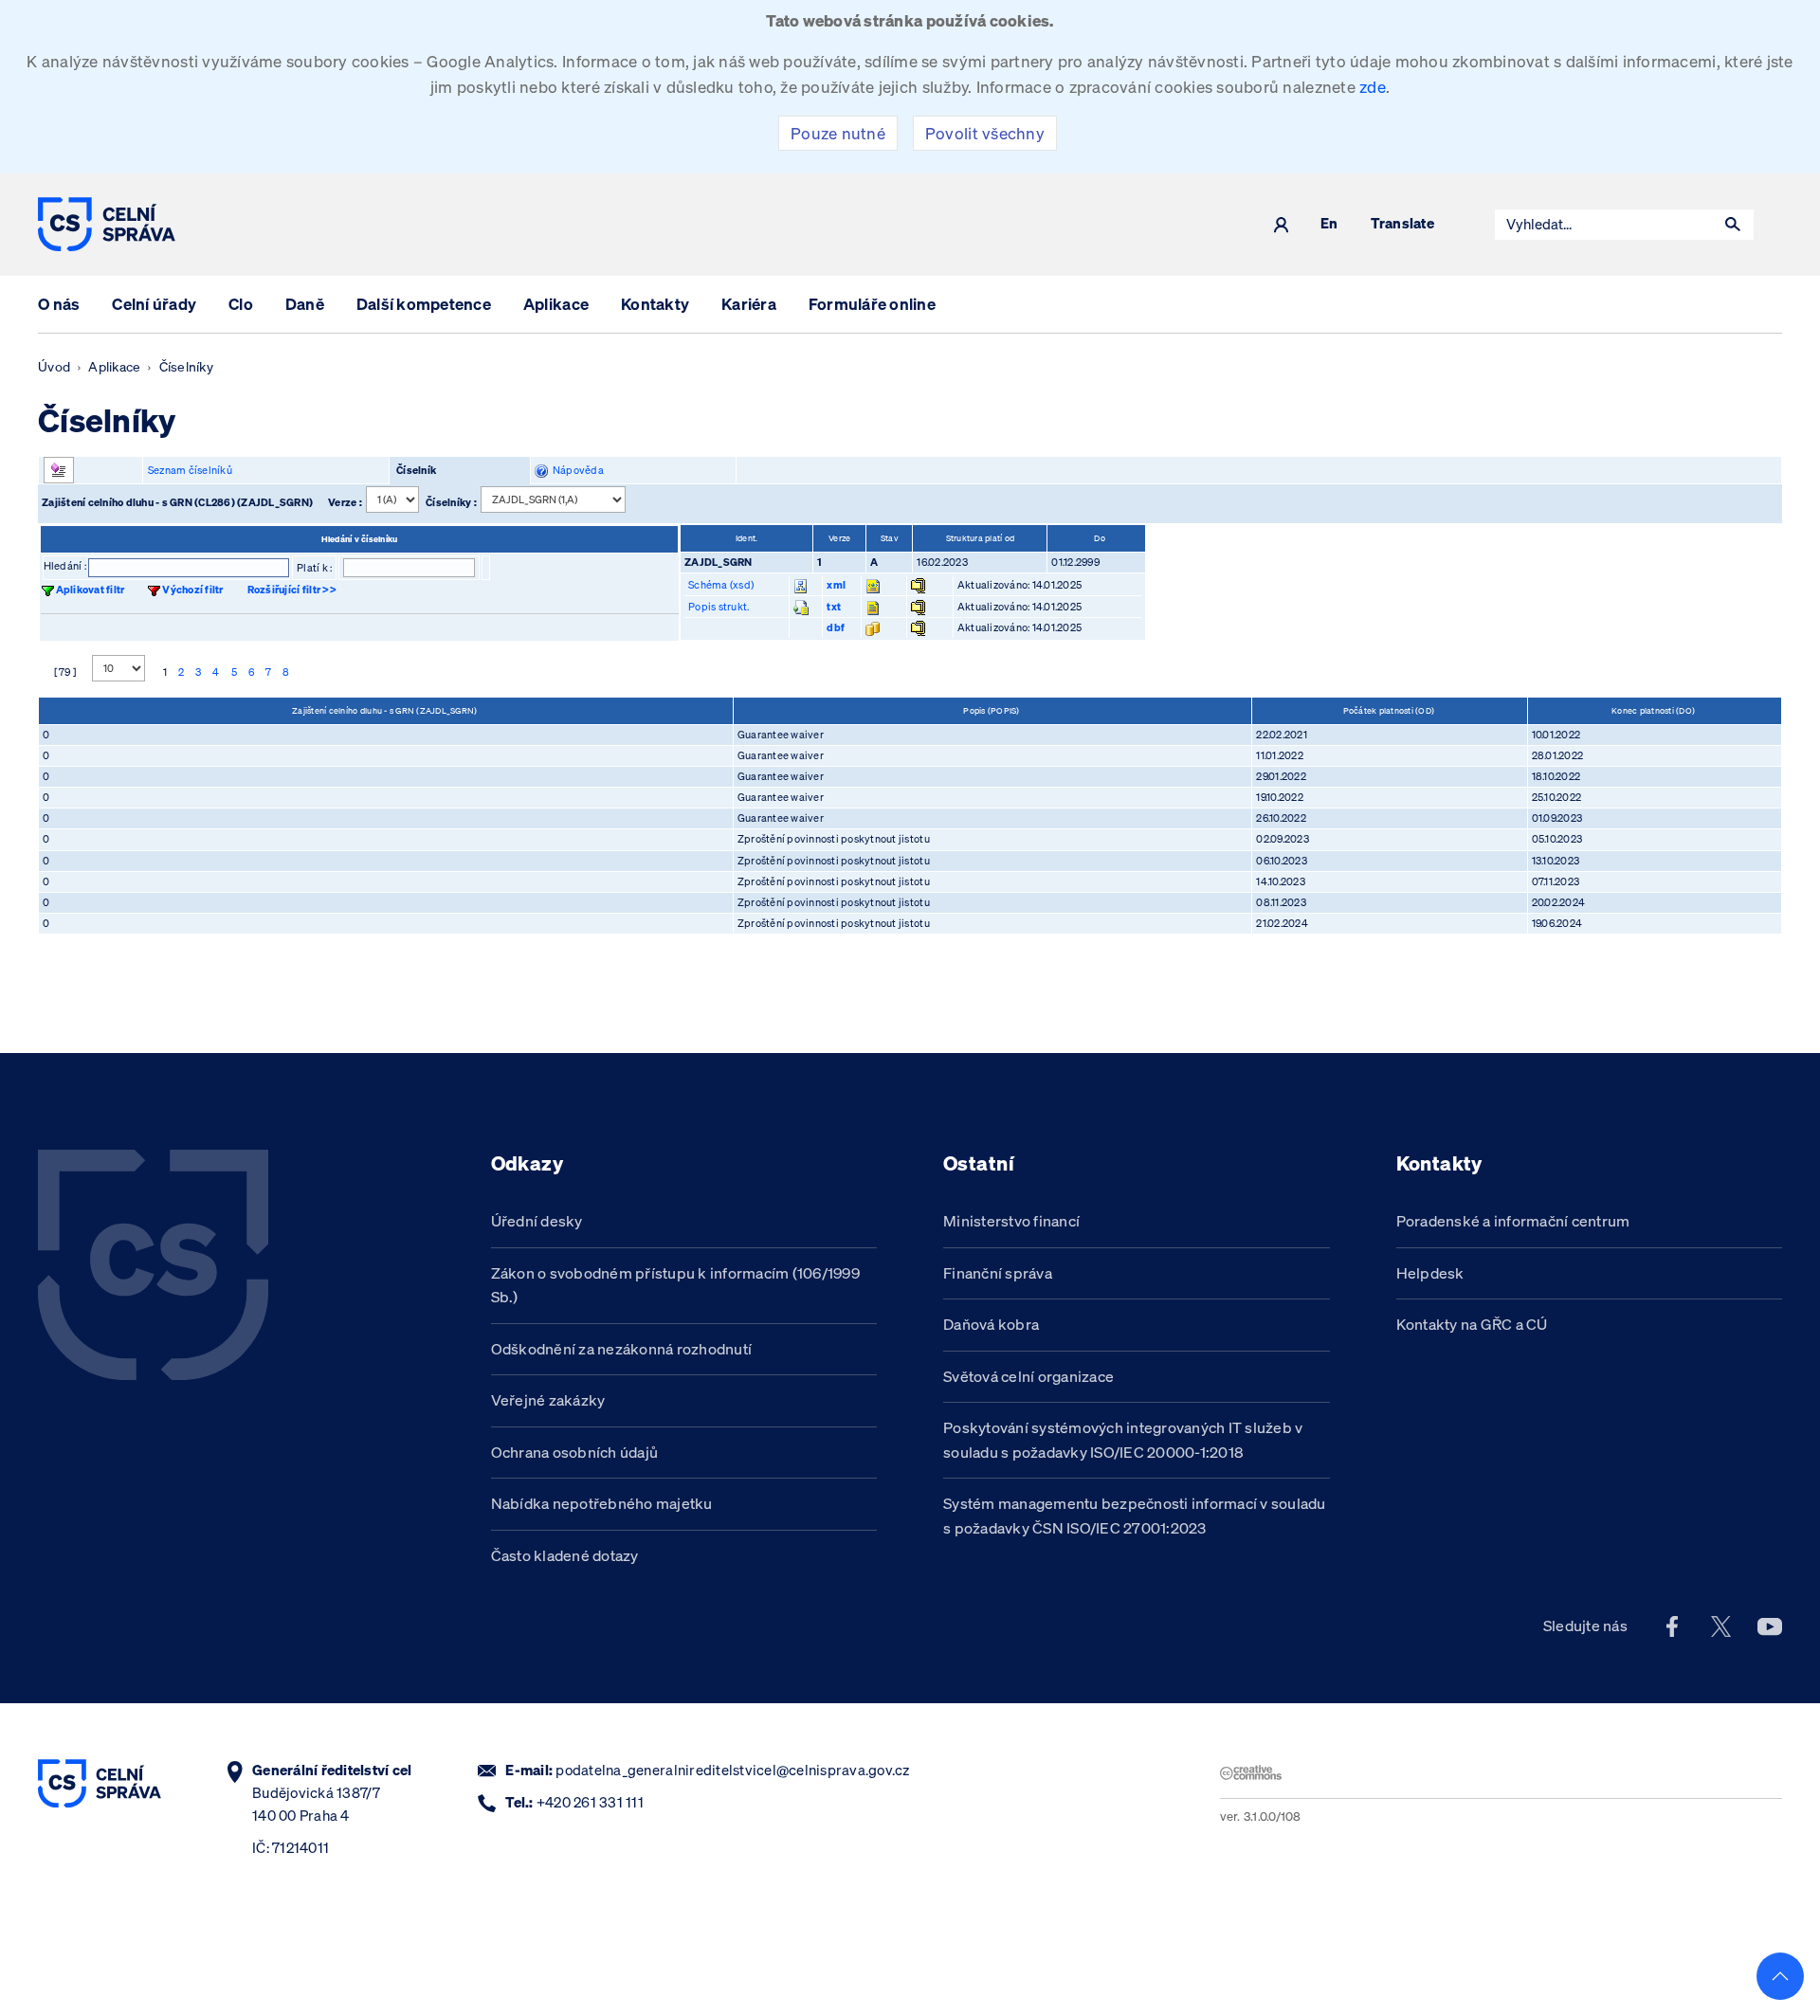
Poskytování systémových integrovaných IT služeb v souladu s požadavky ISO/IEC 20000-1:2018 (1123, 1440)
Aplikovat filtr (91, 590)
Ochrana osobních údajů (575, 1452)
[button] (1733, 225)
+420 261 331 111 (590, 1802)
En (1329, 224)
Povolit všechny (985, 133)
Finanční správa (998, 1273)
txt (834, 607)
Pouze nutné (838, 133)
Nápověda (576, 470)
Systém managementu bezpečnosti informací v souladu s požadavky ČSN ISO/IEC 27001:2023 (1135, 1516)
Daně (305, 304)
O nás (59, 304)
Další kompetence (424, 304)
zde (1373, 87)
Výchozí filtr (192, 590)
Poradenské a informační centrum (1513, 1221)
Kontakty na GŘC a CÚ (1472, 1324)
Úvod (54, 367)
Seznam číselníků (190, 470)
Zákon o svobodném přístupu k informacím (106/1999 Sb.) (676, 1285)
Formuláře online (872, 304)
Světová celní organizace (1028, 1376)
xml (836, 585)
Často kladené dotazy (565, 1555)
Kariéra (749, 304)
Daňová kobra (991, 1324)
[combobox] (1604, 225)
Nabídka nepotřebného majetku (602, 1503)
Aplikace (556, 304)
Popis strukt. (719, 607)
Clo (241, 304)
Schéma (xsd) (721, 585)
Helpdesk (1430, 1273)
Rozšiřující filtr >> (292, 590)
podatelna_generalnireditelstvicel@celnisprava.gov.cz (732, 1770)
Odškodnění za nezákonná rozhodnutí (622, 1349)
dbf (836, 627)
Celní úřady (154, 304)
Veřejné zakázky (548, 1400)
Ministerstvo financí (1011, 1221)
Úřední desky (537, 1221)
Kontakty (655, 304)
